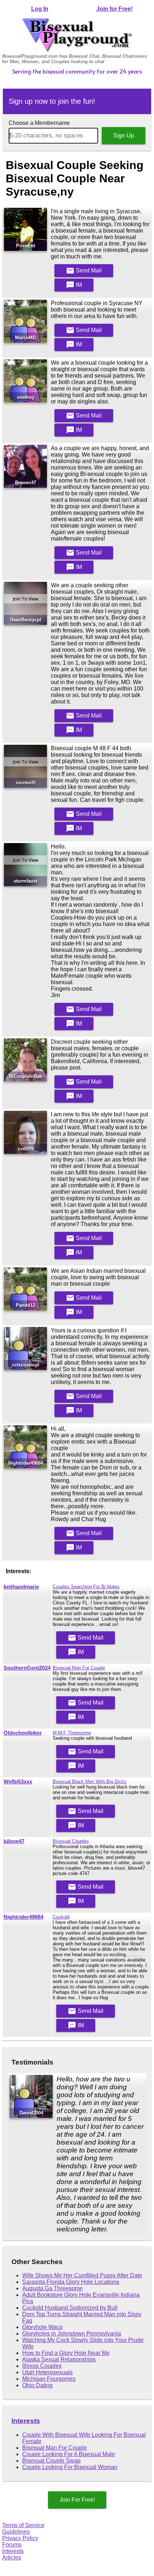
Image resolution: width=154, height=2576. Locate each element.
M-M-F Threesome (72, 1733)
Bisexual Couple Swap (51, 2461)
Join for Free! (114, 9)
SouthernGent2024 (27, 1668)
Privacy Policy (20, 2538)
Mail (84, 271)
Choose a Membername (39, 123)
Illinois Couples (42, 2366)
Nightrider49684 (23, 1917)
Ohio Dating (37, 2385)
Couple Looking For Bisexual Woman (70, 2467)
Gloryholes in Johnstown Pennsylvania (72, 2334)
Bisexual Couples (71, 1841)
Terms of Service (23, 2525)
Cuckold (61, 1917)
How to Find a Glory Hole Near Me (66, 2353)
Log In (40, 9)
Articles (12, 2558)
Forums (12, 2545)
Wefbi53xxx (18, 1782)
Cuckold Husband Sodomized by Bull (70, 2308)
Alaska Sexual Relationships (59, 2359)
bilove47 (14, 1841)
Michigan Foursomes (49, 2379)
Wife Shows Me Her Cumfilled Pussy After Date (82, 2275)
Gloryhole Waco (42, 2327)
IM (74, 285)
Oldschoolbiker (23, 1733)
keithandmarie (21, 1587)
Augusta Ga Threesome (52, 2288)
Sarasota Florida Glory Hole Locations (71, 2282)
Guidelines (16, 2532)
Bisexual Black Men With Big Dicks (90, 1782)
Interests (26, 2421)
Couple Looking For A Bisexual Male (69, 2454)
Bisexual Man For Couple (79, 1668)
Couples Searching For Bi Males (86, 1587)
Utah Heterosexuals (47, 2372)
